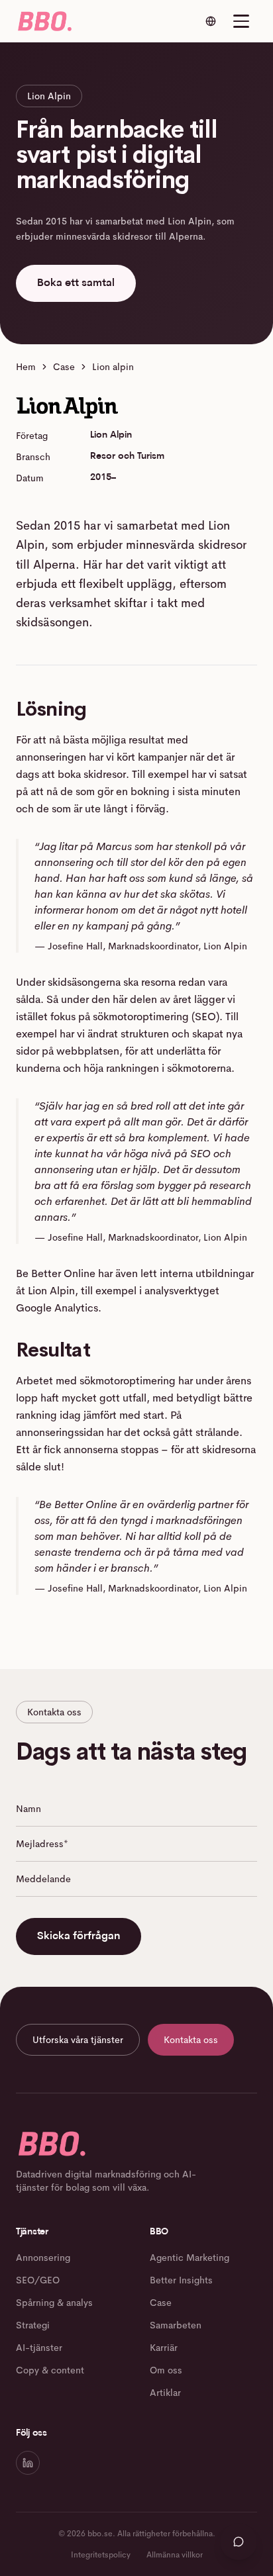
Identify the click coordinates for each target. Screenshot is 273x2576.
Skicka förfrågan (79, 1936)
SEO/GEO (38, 2280)
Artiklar (165, 2393)
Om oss (166, 2370)
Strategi (33, 2325)
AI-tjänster (39, 2348)
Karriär (164, 2348)
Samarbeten (176, 2325)
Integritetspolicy (101, 2555)
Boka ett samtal (76, 283)
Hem (26, 367)
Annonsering (43, 2258)
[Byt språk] (211, 21)
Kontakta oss (191, 2040)
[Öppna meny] (241, 21)
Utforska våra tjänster (78, 2040)
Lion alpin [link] (113, 367)
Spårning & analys (54, 2303)
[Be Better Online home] (44, 21)
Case (64, 367)
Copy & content (50, 2370)
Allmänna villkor (175, 2555)
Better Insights (181, 2280)
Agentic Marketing (190, 2258)
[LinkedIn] (28, 2463)
